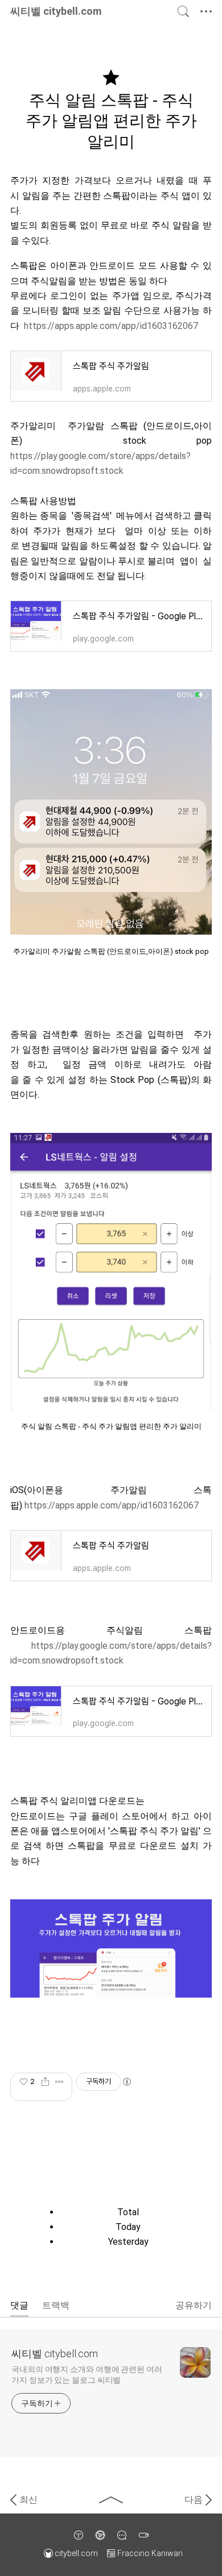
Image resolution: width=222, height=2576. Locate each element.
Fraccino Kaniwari (150, 2553)
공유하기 (194, 2305)
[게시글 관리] (59, 2082)
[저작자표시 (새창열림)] (126, 2082)
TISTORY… (79, 2535)
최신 (28, 2500)
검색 (183, 11)
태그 (143, 2535)
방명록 (122, 2535)
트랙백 (56, 2305)
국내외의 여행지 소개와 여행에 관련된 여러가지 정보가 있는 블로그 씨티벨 (87, 2375)
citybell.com (76, 2553)
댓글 (19, 2305)
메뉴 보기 (208, 11)
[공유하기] (45, 2082)
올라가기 (111, 2500)
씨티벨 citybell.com (55, 2354)
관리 (100, 2535)
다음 (194, 2500)
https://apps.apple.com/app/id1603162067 (111, 326)
